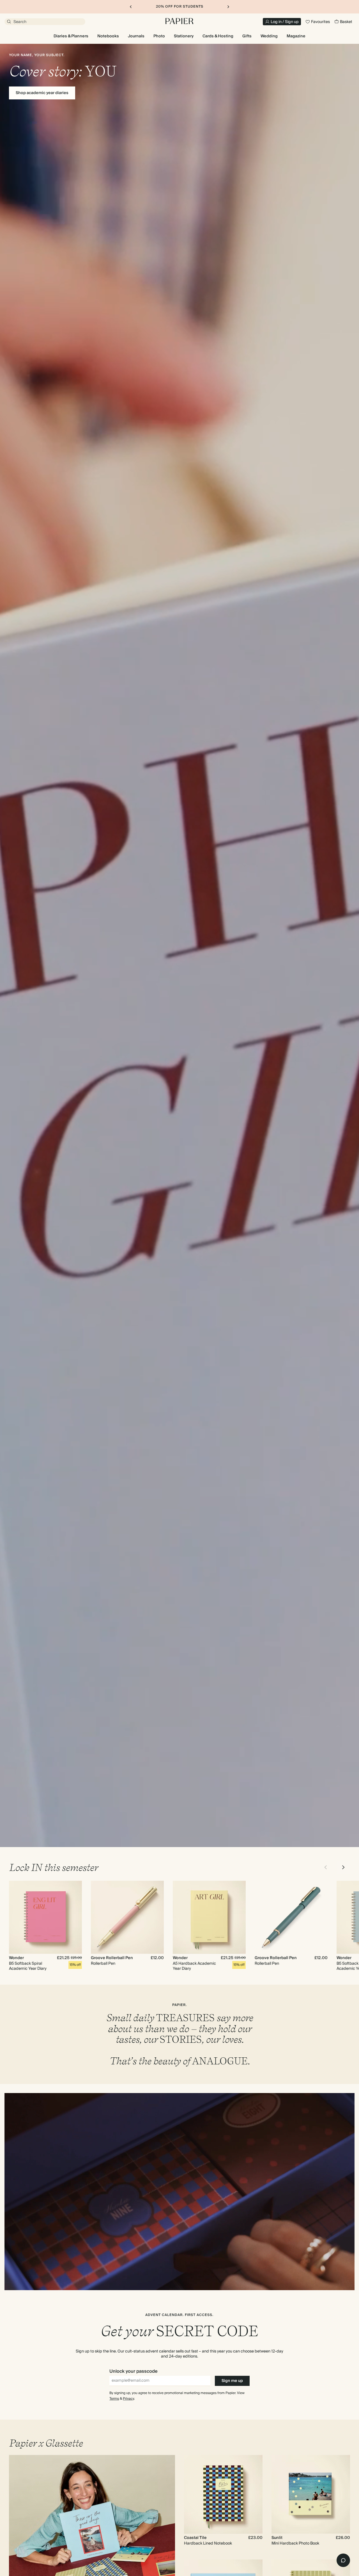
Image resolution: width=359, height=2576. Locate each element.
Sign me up (232, 2381)
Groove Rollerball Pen (112, 1958)
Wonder (16, 1958)
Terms (114, 2399)
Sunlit (277, 2538)
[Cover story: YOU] (179, 945)
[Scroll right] (343, 1867)
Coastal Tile (195, 2538)
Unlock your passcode (134, 2371)
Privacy (128, 2399)
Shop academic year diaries (42, 93)
